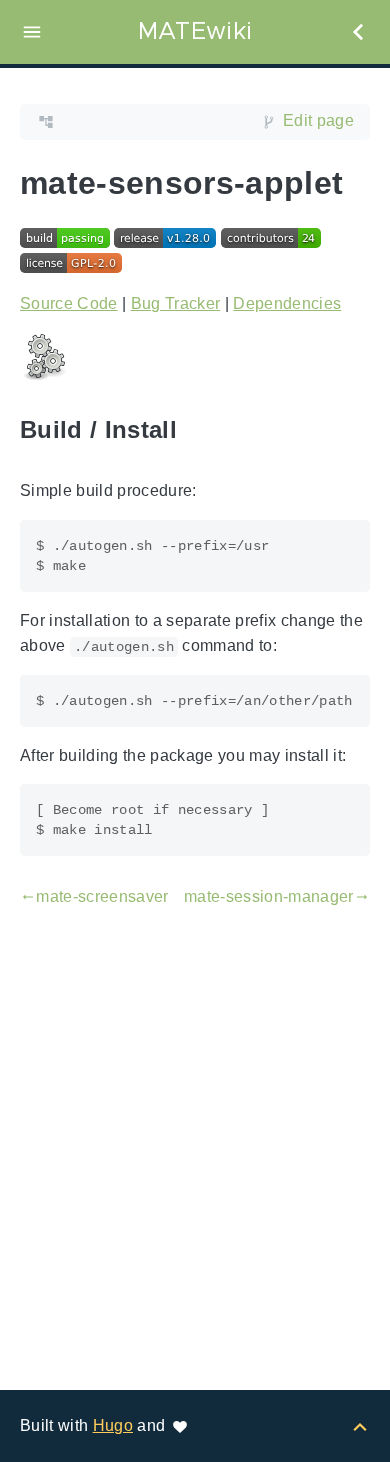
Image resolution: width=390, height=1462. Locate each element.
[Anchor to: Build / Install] (200, 429)
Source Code (69, 303)
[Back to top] (360, 1425)
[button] (32, 32)
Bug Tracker (176, 303)
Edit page (318, 120)
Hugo (113, 1425)
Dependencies (287, 303)
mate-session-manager (277, 896)
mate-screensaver (94, 896)
